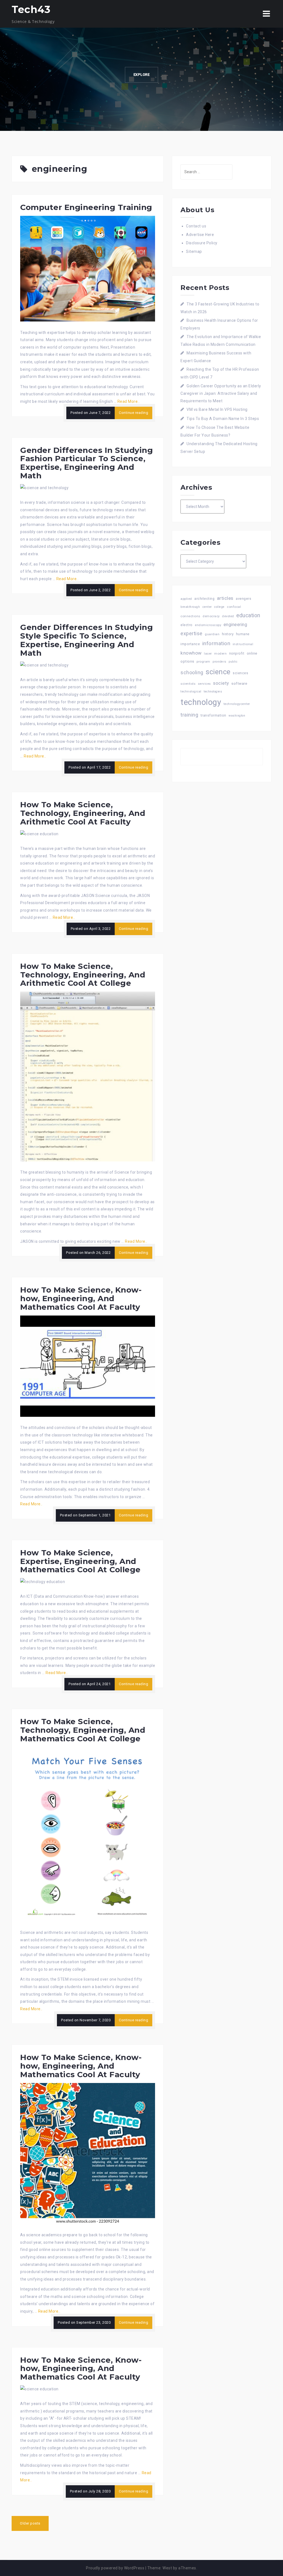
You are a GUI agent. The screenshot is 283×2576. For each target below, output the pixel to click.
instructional (243, 644)
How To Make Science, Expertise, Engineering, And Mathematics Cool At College (80, 1561)
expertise (192, 633)
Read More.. (129, 401)
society (221, 683)
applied (186, 599)
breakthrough (190, 607)
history (228, 634)
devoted (228, 616)
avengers (243, 599)
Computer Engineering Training (86, 207)
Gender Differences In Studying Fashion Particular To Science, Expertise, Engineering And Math (87, 463)
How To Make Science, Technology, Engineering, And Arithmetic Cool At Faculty (83, 813)
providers (219, 662)
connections (190, 616)
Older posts (30, 2523)
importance (190, 644)
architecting (204, 599)
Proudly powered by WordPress (115, 2568)
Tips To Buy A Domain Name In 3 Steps (223, 419)
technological (191, 692)
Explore (142, 75)
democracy (211, 616)
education (248, 615)
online (252, 653)
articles (225, 598)
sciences (240, 673)
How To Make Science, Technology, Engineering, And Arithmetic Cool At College (83, 975)
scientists (188, 684)
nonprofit (237, 653)
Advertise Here (200, 235)
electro (187, 625)
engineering (235, 625)
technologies (213, 692)
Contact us (196, 226)
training (189, 715)
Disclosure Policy (202, 243)
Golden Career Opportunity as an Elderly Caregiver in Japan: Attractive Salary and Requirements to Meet (221, 393)
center (207, 607)
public (233, 662)
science (218, 672)
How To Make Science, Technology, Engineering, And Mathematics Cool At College (83, 1730)
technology (201, 702)
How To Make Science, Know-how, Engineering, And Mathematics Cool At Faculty (81, 1298)
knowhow (191, 653)
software (239, 683)
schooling (192, 673)
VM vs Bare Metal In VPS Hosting (217, 409)
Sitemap (194, 251)
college (219, 607)
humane (243, 634)
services (204, 684)
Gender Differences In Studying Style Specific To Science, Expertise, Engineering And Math (87, 640)
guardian (212, 634)
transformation (213, 715)
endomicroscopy (208, 625)
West (167, 2568)
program (203, 661)
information (216, 643)
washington (237, 716)
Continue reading (133, 413)
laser (208, 653)
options (187, 661)
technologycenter (237, 704)
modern (220, 653)
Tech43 (31, 9)
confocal (234, 607)
